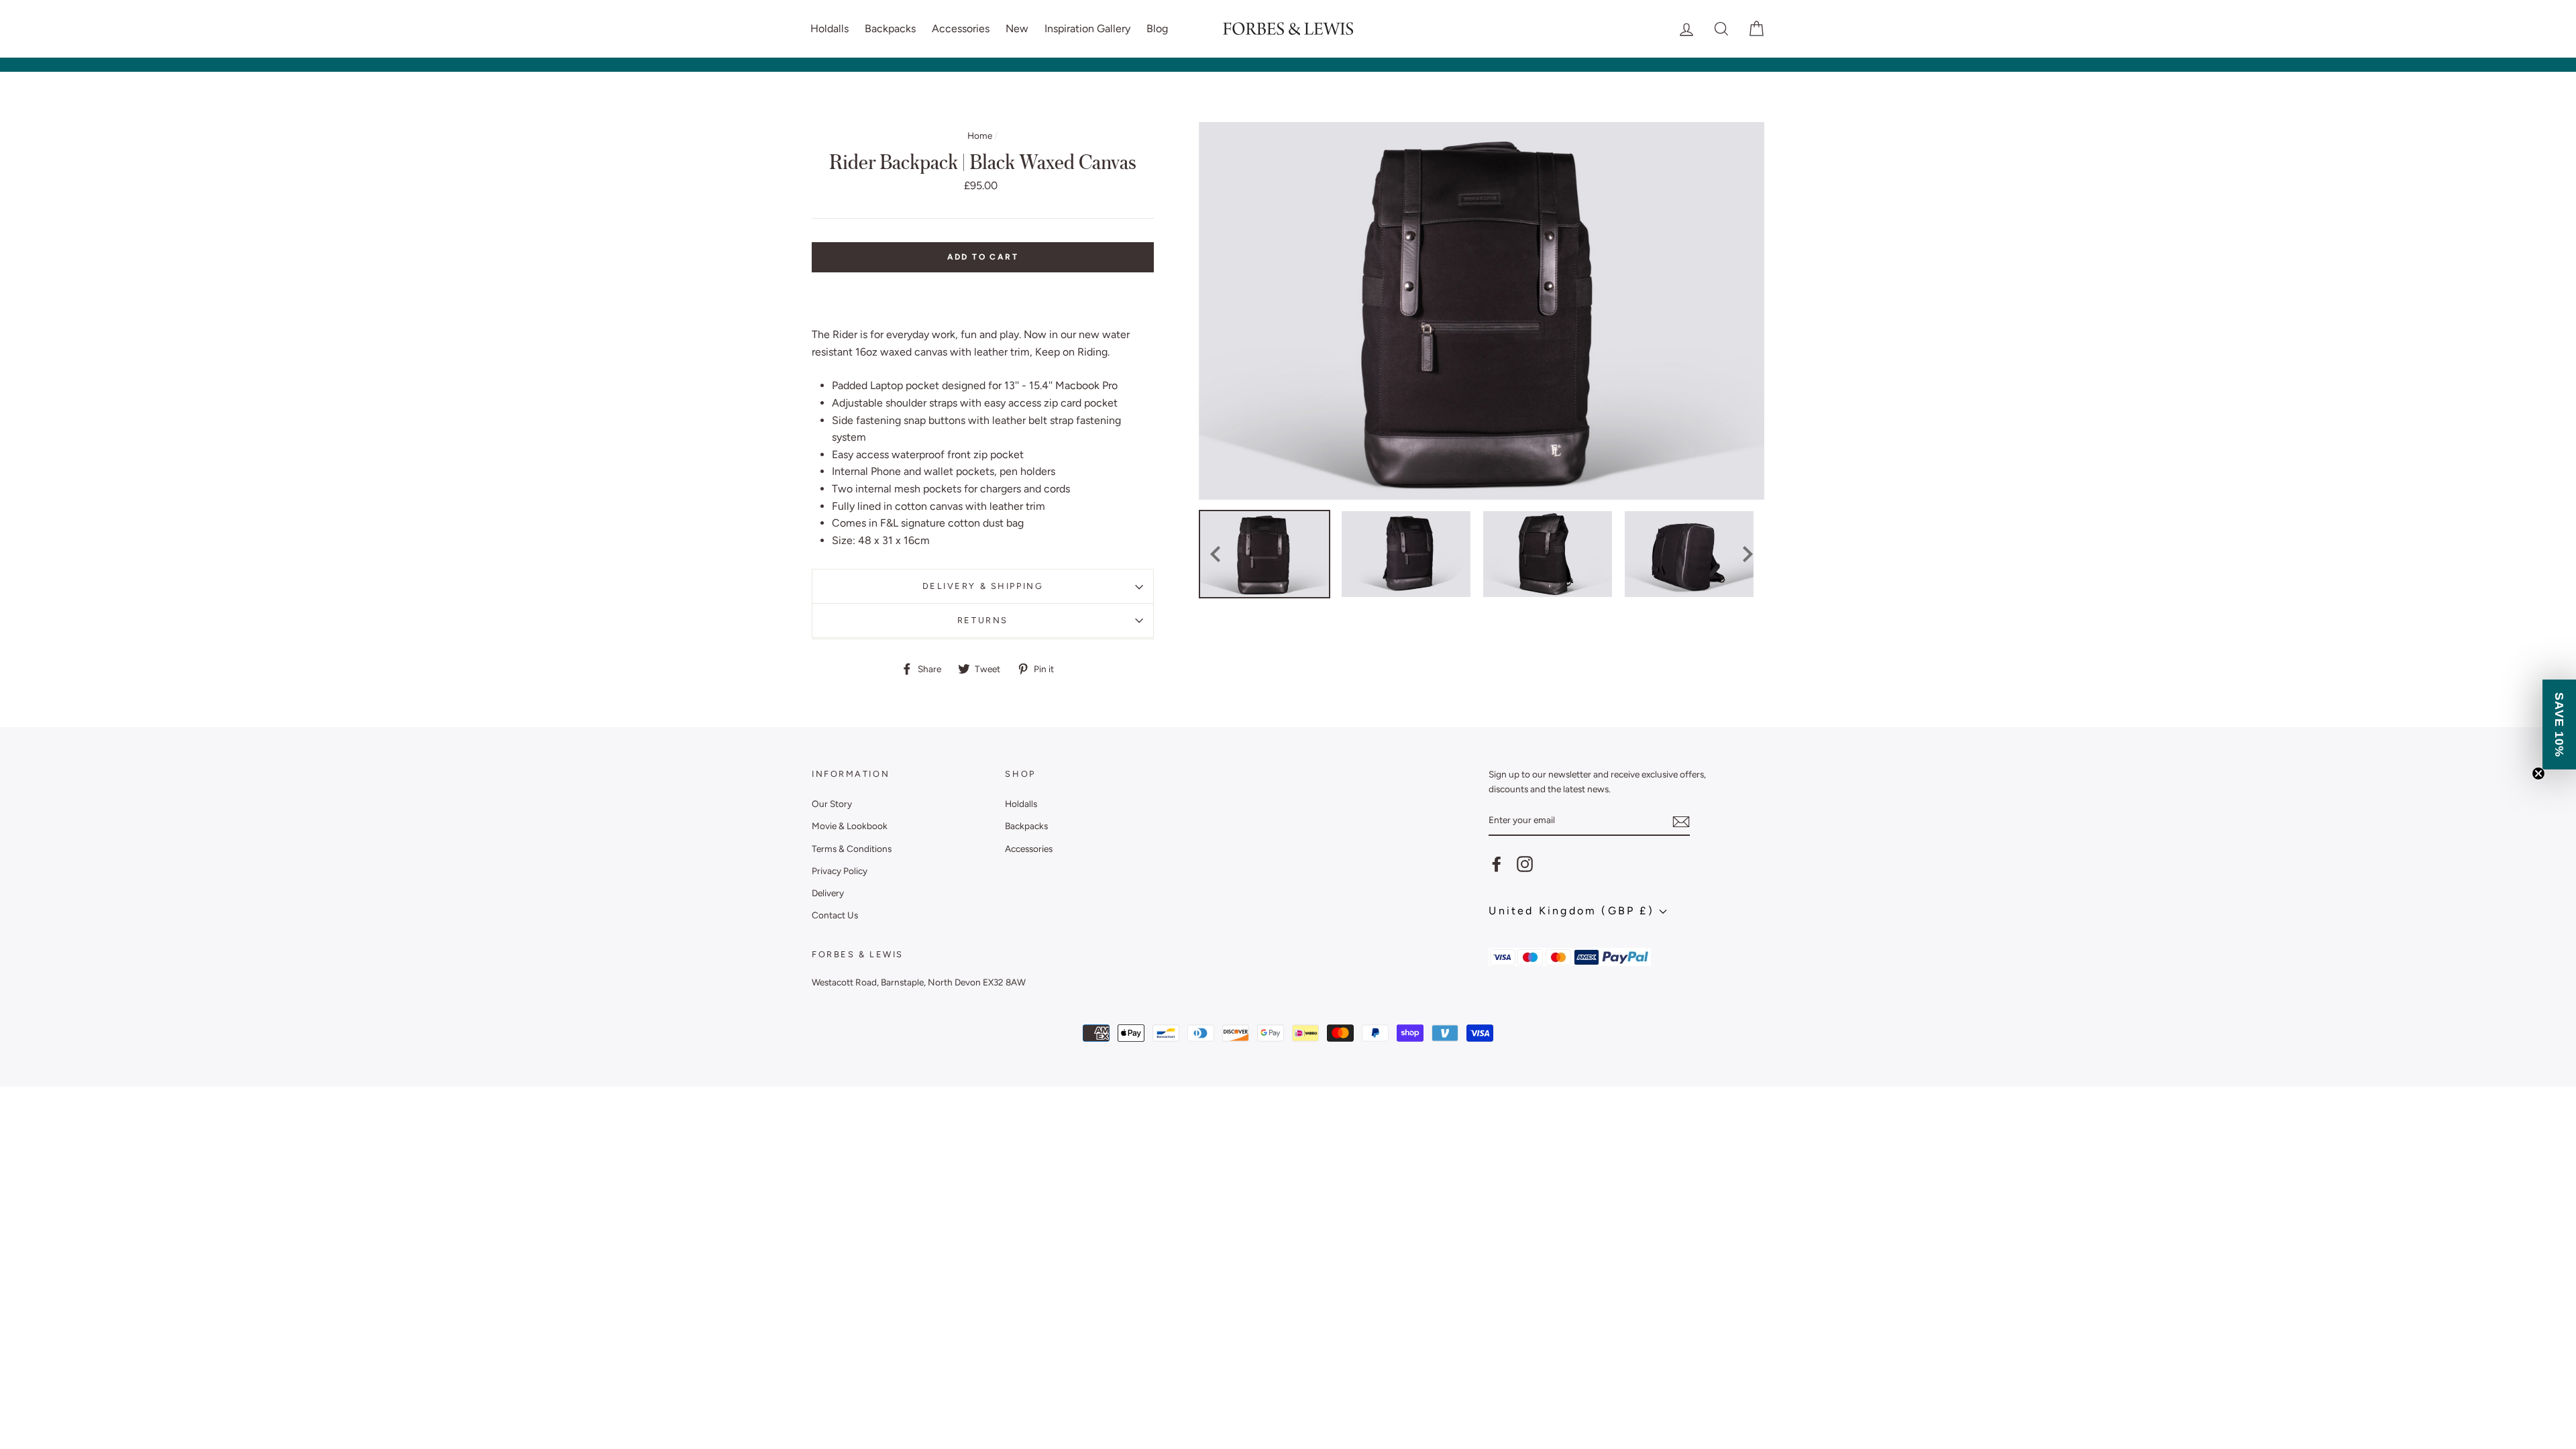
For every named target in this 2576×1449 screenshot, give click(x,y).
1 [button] (1448, 610)
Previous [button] (1215, 554)
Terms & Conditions (852, 849)
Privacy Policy (840, 871)
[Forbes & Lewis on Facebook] (1497, 864)
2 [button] (1462, 610)
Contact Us (835, 915)
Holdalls (829, 29)
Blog (1157, 29)
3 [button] (1475, 610)
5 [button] (1502, 610)
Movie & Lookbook (850, 826)
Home (980, 136)
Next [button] (1748, 554)
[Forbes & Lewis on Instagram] (1525, 864)
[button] (2559, 724)
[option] (1482, 311)
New (1017, 29)
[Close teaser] (2538, 773)
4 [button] (1489, 610)
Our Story (832, 804)
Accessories (961, 29)
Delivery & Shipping (983, 586)
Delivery (828, 893)
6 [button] (1515, 610)
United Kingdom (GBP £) (1574, 911)
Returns (983, 620)
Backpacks (890, 29)
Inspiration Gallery (1087, 29)
